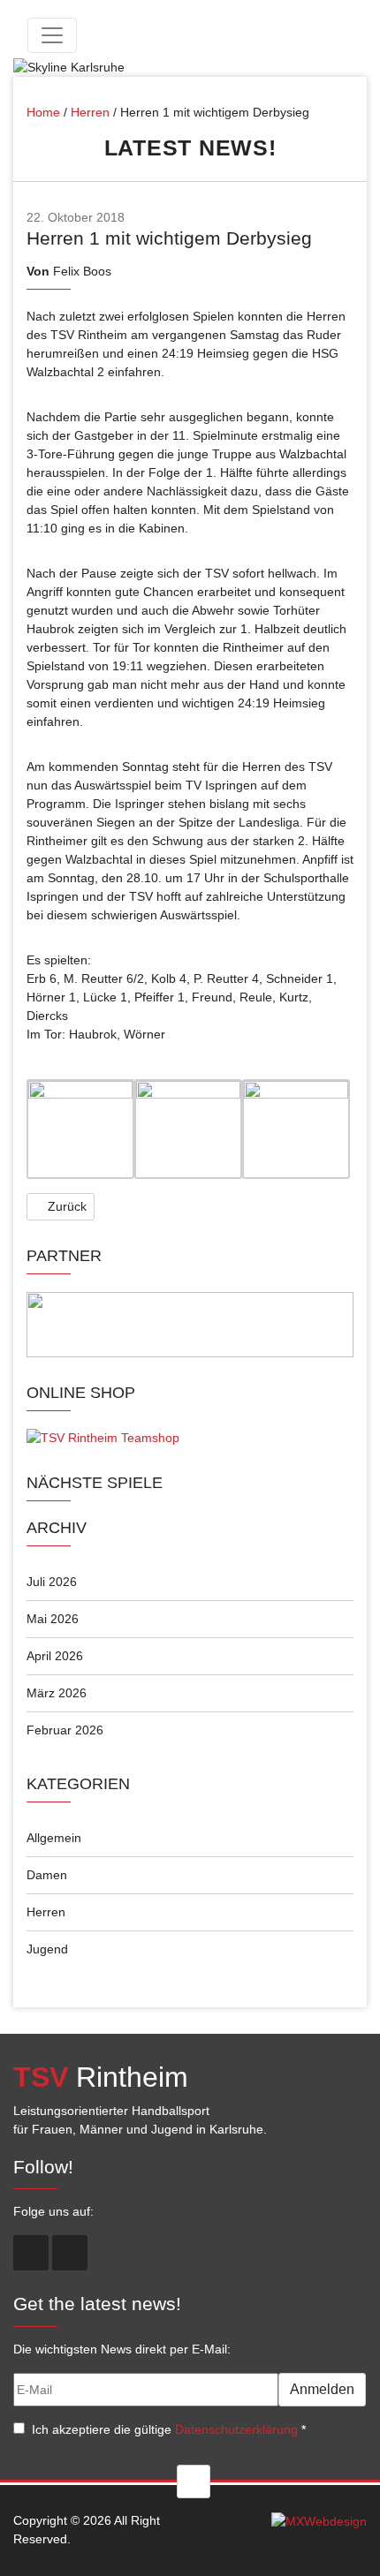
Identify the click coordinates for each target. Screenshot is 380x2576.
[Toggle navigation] (52, 35)
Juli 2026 (52, 1582)
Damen (47, 1875)
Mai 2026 (53, 1619)
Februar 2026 (65, 1730)
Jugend (47, 1949)
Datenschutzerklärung (236, 2429)
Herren (90, 112)
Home (43, 112)
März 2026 (57, 1693)
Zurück (65, 1206)
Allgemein (54, 1838)
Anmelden (322, 2389)
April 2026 (55, 1656)
